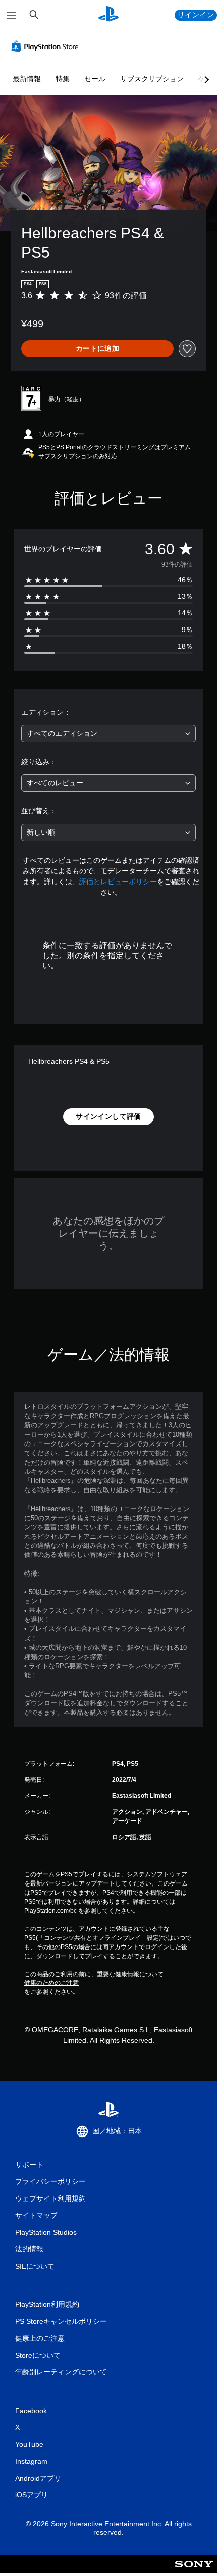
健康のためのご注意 (51, 1983)
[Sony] (194, 2571)
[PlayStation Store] (47, 46)
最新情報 (27, 79)
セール (95, 79)
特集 (63, 79)
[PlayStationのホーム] (108, 15)
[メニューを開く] (12, 15)
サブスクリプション (152, 79)
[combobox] (108, 734)
